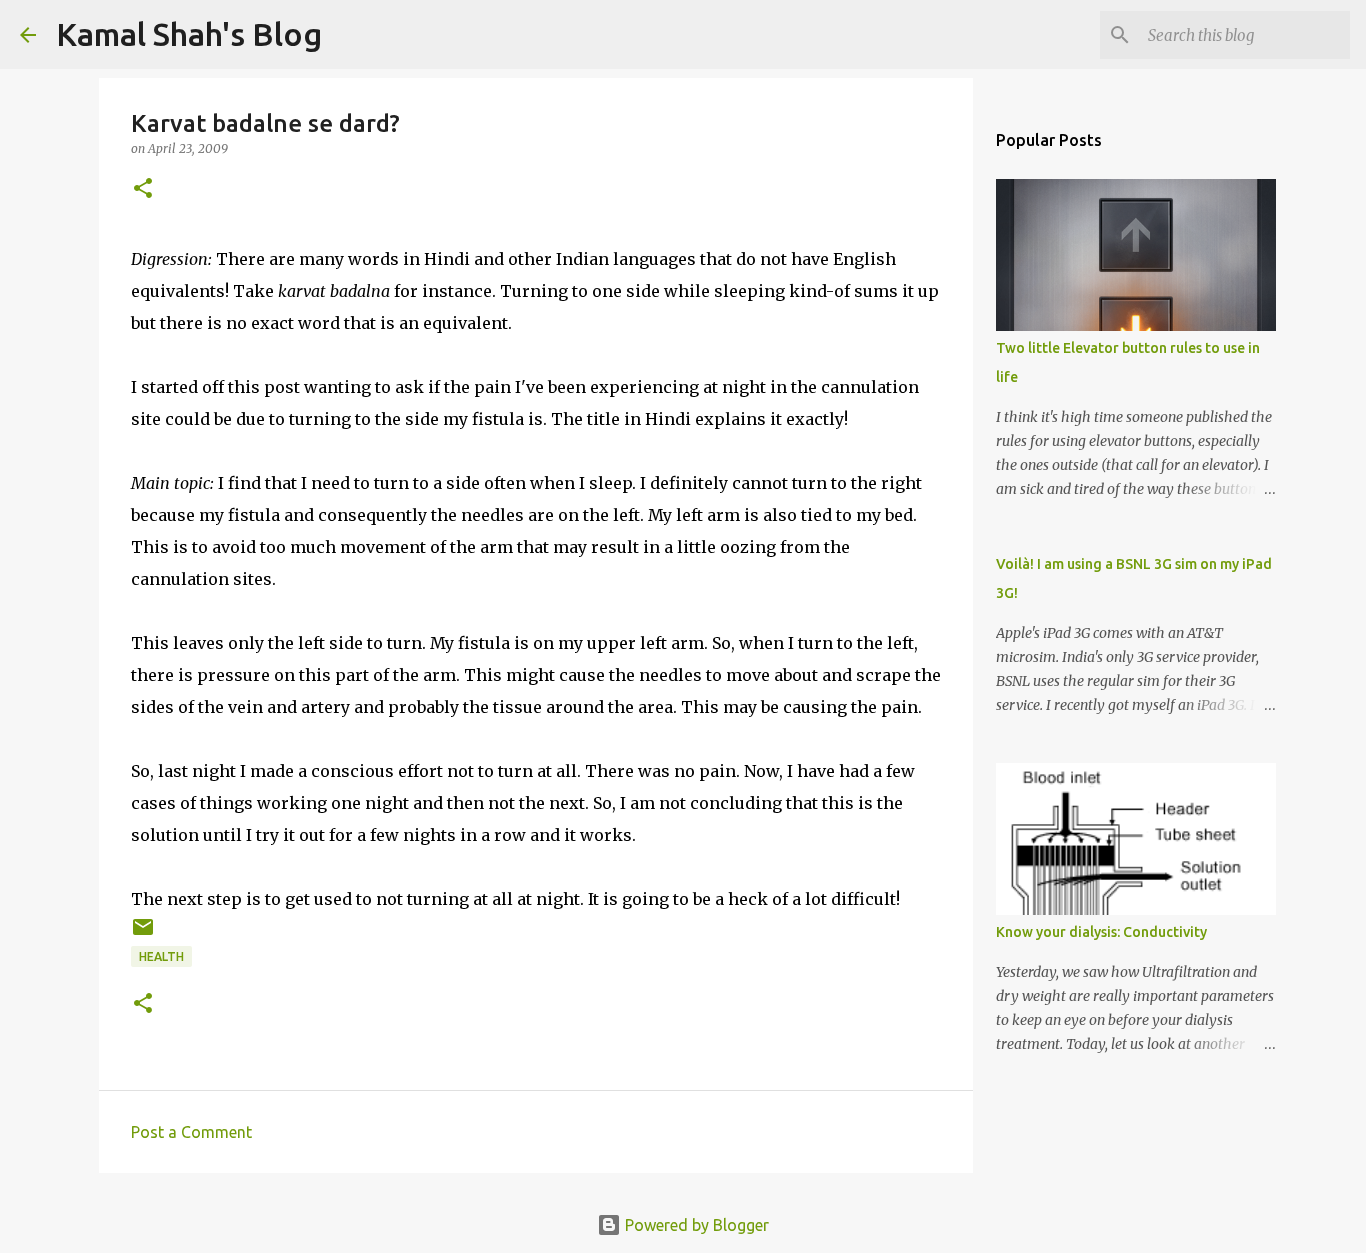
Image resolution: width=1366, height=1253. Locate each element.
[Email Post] (143, 934)
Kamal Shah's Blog (189, 34)
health (161, 956)
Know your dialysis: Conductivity (1101, 932)
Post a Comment (191, 1132)
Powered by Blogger (695, 1225)
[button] (143, 189)
